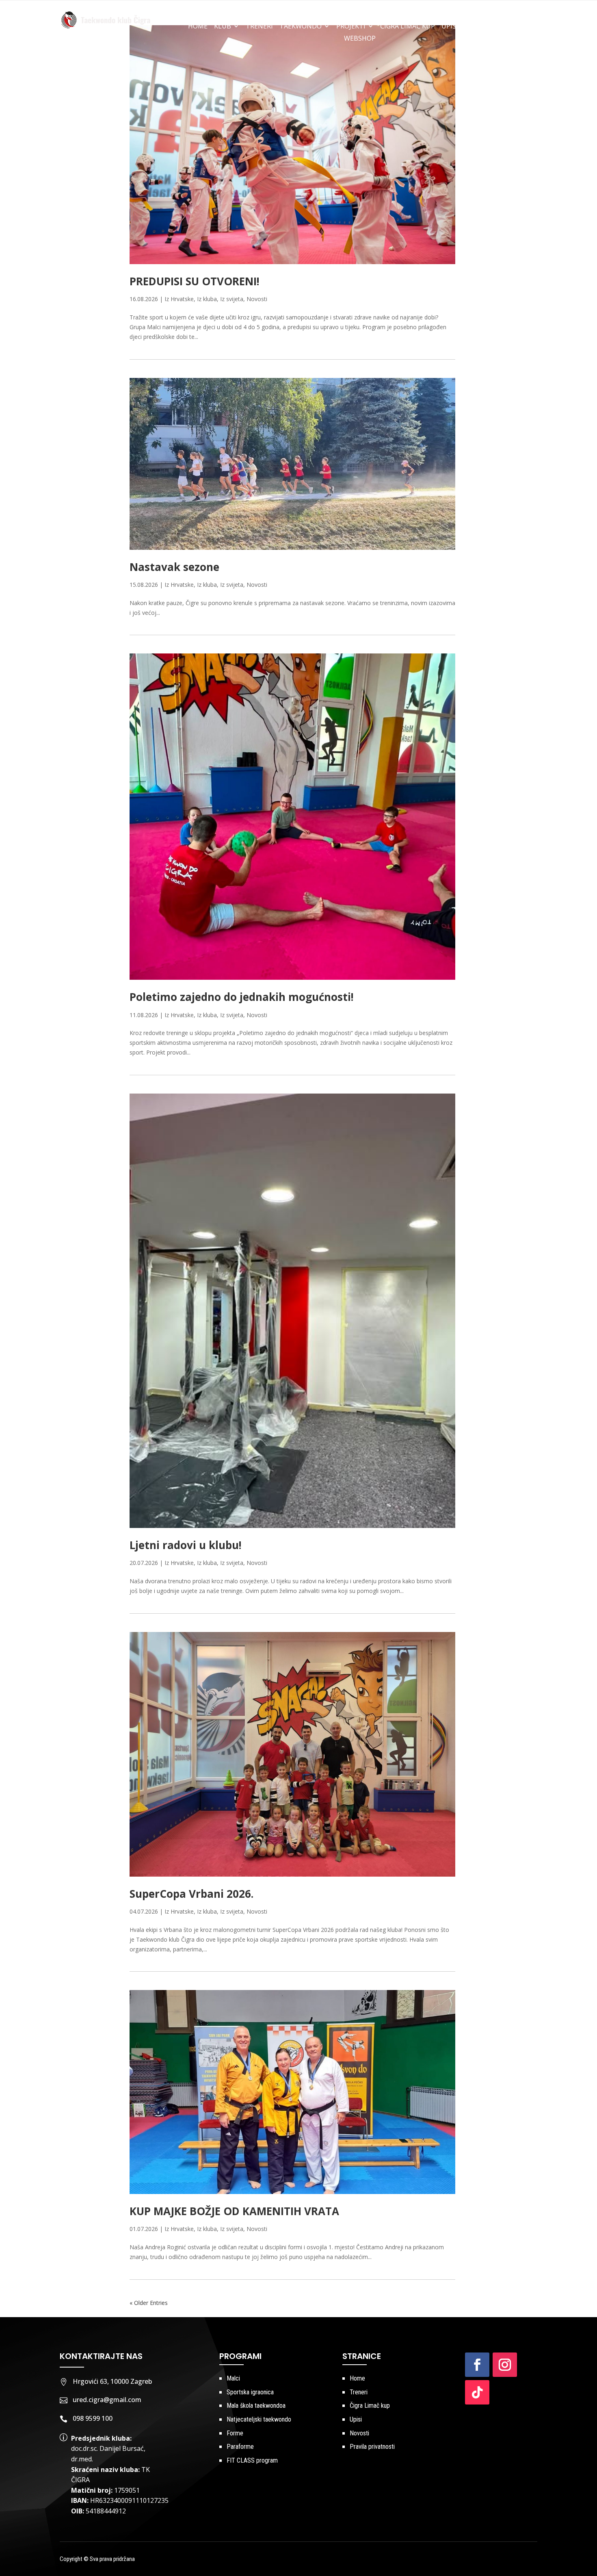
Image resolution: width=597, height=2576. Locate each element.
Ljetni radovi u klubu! (186, 1545)
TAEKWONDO (301, 27)
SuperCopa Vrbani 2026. (191, 1894)
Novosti (479, 27)
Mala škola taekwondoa (256, 2406)
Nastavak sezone (174, 567)
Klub (223, 27)
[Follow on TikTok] (477, 2392)
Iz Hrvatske (179, 299)
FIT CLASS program (252, 2460)
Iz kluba (207, 299)
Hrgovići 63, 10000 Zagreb (112, 2381)
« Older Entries (149, 2303)
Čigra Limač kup (370, 2406)
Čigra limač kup (408, 27)
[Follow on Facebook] (477, 2365)
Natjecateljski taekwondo (259, 2419)
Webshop (360, 39)
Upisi (450, 27)
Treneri (259, 27)
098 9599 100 (93, 2418)
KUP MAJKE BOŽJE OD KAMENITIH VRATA (234, 2211)
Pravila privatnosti (372, 2447)
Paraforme (240, 2447)
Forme (235, 2433)
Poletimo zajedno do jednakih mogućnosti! (242, 997)
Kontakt (516, 27)
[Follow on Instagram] (505, 2365)
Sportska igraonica (250, 2392)
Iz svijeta (232, 299)
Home (198, 27)
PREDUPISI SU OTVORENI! (195, 281)
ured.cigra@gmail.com (107, 2400)
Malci (233, 2378)
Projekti (351, 27)
